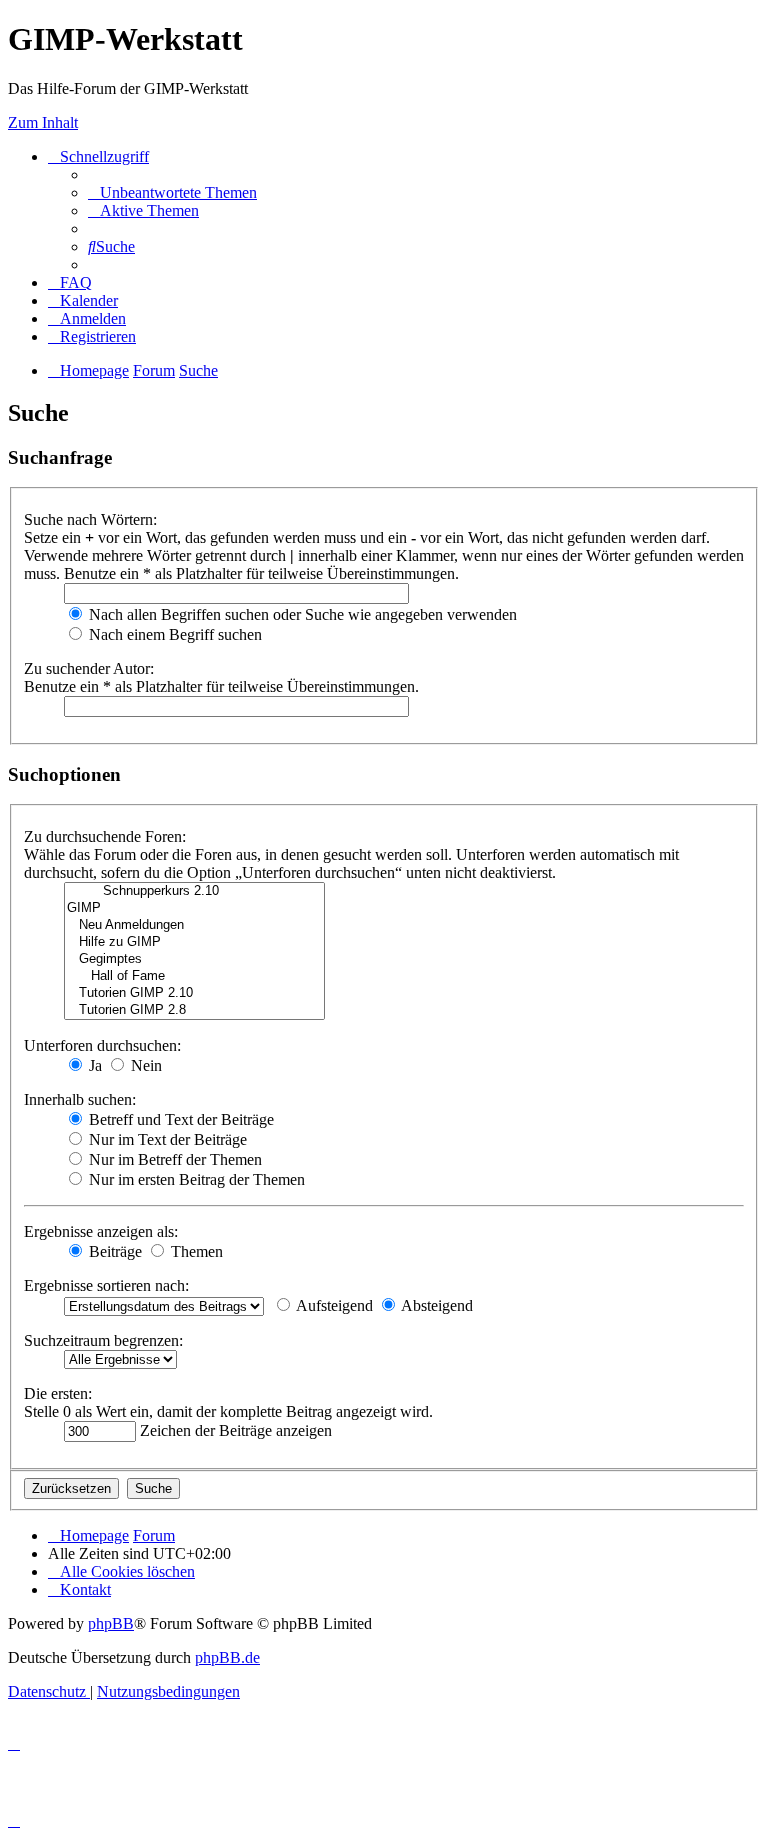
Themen (195, 1251)
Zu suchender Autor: (89, 668)
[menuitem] (172, 192)
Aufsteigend (333, 1305)
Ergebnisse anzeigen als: (101, 1231)
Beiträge (113, 1251)
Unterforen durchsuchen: (102, 1045)
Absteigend (435, 1305)
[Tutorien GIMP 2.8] (194, 1010)
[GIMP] (194, 908)
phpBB (111, 1623)
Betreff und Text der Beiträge (179, 1119)
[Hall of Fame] (194, 976)
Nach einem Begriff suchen (173, 634)
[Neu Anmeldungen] (194, 925)
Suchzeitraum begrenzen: (103, 1340)
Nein (144, 1065)
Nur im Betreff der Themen (173, 1159)
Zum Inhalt (43, 122)
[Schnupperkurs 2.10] (194, 891)
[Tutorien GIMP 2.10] (194, 993)
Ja (93, 1065)
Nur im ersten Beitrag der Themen (195, 1179)
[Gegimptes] (194, 959)
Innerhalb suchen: (80, 1099)
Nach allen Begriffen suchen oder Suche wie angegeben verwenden (301, 614)
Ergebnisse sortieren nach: (106, 1285)
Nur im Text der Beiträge (166, 1139)
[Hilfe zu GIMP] (194, 942)
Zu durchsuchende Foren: (105, 836)
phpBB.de (227, 1657)
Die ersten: (58, 1393)
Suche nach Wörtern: (90, 519)
